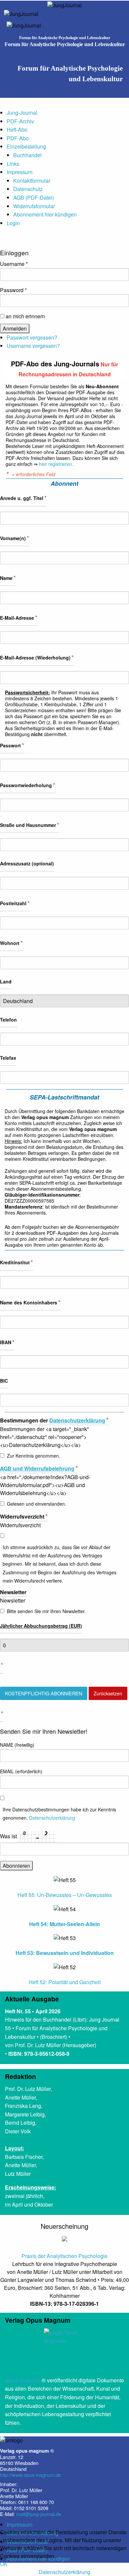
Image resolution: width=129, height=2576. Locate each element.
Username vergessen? (33, 346)
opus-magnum (23, 2380)
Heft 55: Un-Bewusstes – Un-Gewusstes (65, 1895)
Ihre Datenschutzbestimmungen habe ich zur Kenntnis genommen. (59, 1814)
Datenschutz (28, 189)
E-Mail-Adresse (19, 617)
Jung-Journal (22, 113)
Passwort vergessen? (32, 337)
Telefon (8, 1020)
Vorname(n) (15, 538)
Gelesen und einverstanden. (37, 1504)
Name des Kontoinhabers (30, 1302)
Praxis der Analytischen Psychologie (64, 2256)
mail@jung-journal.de (39, 2514)
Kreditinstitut (17, 1262)
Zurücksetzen (108, 1693)
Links (13, 164)
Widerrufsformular (34, 206)
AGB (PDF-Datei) (34, 197)
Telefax (8, 1058)
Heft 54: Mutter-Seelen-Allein (64, 1924)
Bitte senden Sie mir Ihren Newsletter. (46, 1611)
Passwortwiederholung (28, 785)
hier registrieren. (56, 464)
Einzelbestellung (26, 146)
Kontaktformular (32, 181)
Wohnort (11, 943)
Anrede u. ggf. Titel (23, 498)
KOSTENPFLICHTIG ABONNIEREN (43, 1693)
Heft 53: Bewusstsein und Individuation (65, 1953)
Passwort (12, 745)
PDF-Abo (18, 138)
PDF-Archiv (20, 121)
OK (4, 2564)
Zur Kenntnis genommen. (34, 1456)
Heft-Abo (17, 129)
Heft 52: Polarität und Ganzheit (65, 1982)
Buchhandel (27, 155)
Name (8, 578)
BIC (4, 1381)
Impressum (20, 172)
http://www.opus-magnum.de (30, 2475)
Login (13, 223)
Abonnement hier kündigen (45, 214)
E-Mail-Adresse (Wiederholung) (37, 657)
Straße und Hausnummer (30, 825)
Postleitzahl (15, 903)
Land (6, 981)
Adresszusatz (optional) (27, 863)
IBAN (7, 1342)
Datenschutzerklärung (64, 2572)
